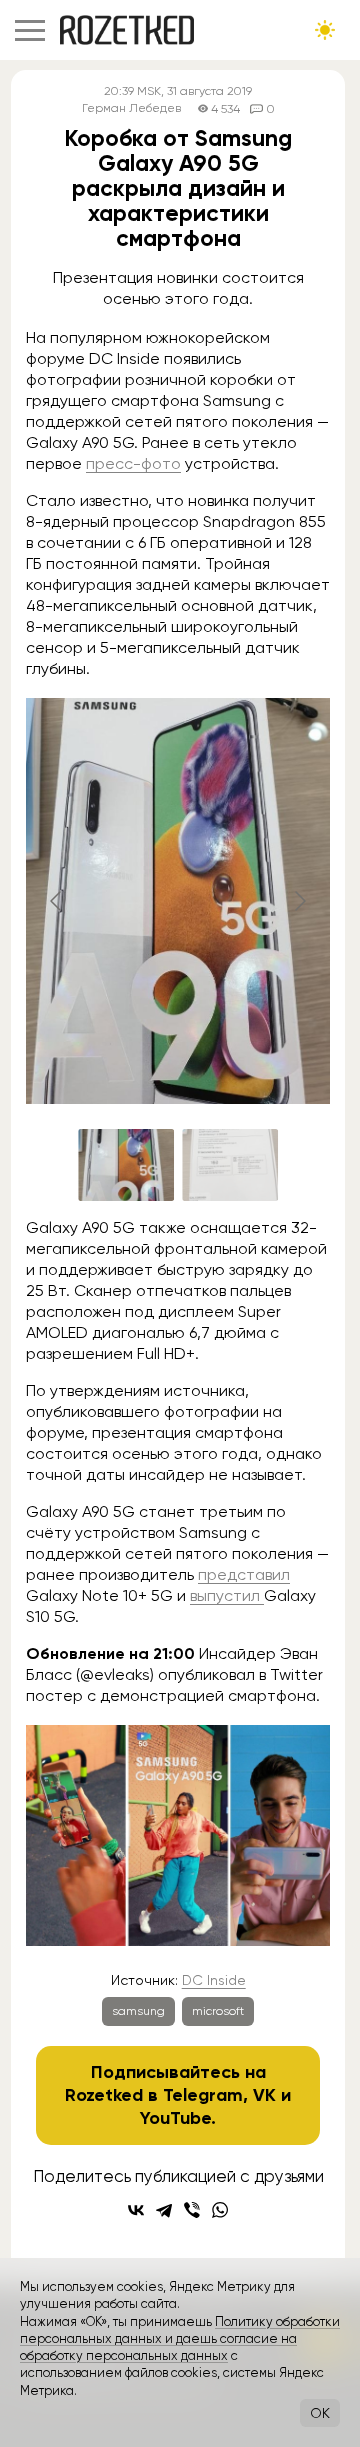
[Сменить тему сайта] (325, 30)
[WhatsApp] (220, 2210)
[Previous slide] (57, 901)
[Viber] (192, 2210)
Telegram (203, 2095)
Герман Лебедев (131, 108)
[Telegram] (164, 2210)
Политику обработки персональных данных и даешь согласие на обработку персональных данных (180, 2339)
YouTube (175, 2118)
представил (244, 1574)
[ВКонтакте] (136, 2210)
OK (320, 2413)
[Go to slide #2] (230, 1165)
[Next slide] (299, 901)
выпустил (227, 1595)
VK (264, 2095)
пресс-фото (133, 463)
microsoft (218, 2011)
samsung (138, 2011)
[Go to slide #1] (126, 1165)
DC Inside (214, 1980)
